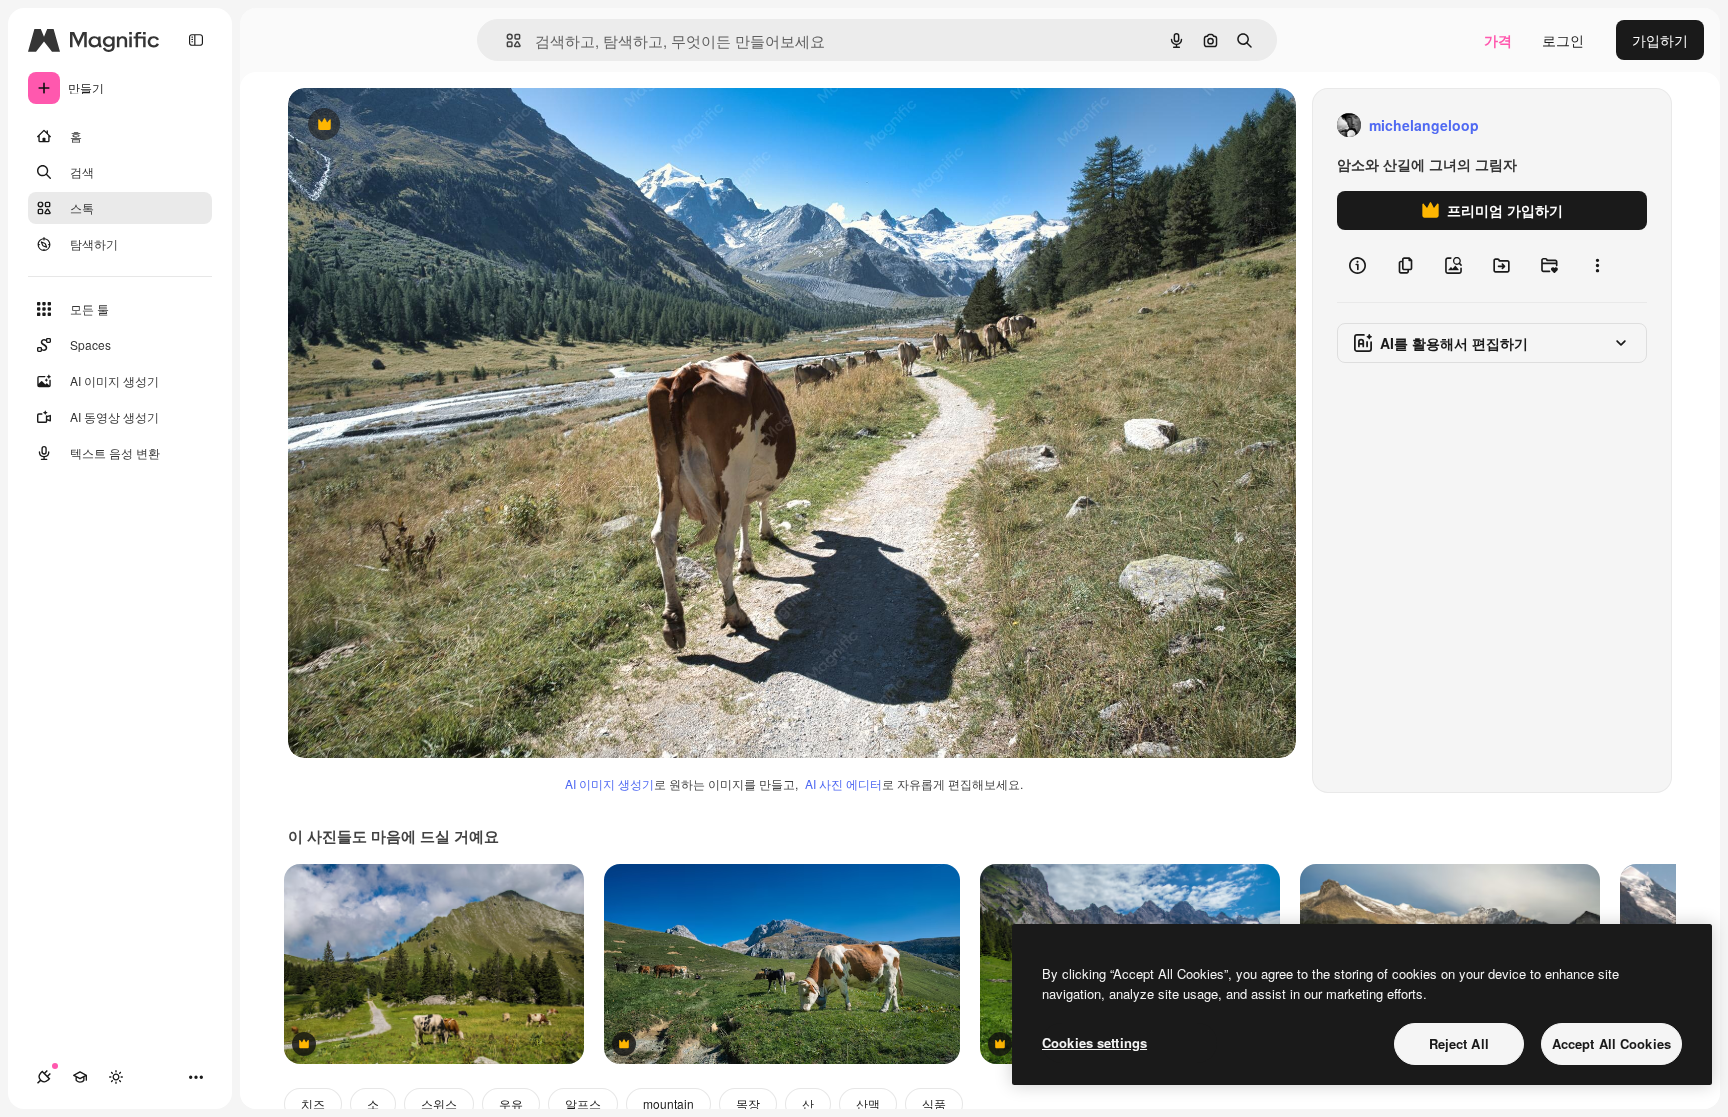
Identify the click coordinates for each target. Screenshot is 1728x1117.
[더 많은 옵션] (1597, 266)
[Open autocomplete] (505, 40)
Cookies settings (1094, 1042)
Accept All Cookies (1611, 1043)
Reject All (1459, 1043)
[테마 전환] (116, 1077)
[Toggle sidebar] (196, 40)
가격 (1498, 40)
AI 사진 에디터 (843, 783)
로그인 (1563, 40)
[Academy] (80, 1077)
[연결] (44, 1077)
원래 (403, 125)
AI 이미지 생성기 (609, 783)
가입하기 (1660, 40)
